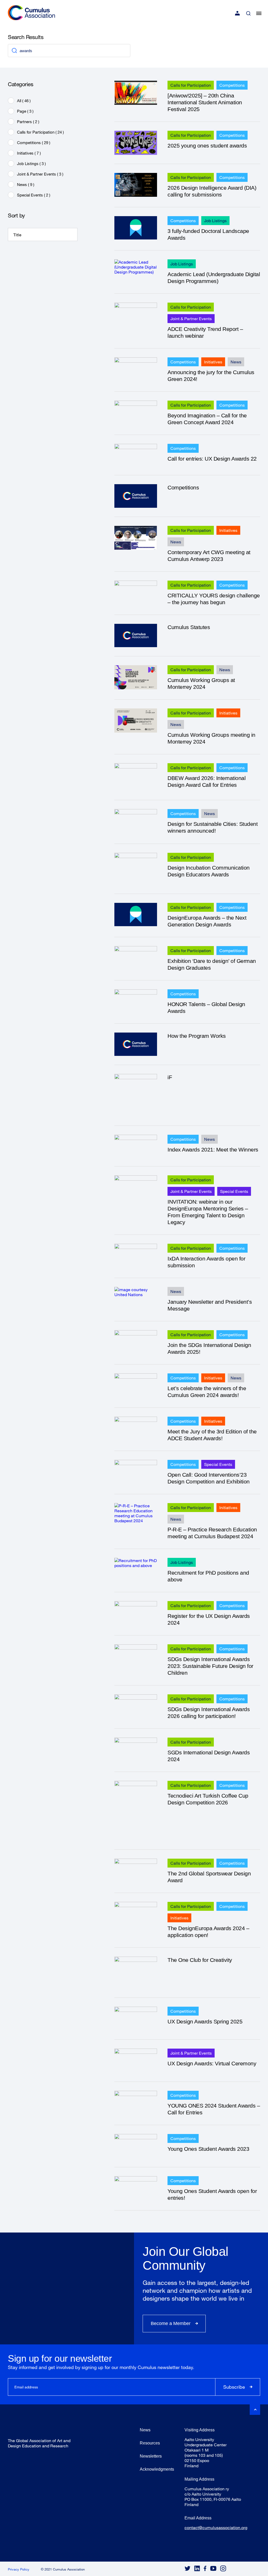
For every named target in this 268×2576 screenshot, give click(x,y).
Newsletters (151, 2456)
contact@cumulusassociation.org (216, 2527)
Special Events (234, 1191)
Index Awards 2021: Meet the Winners (213, 1150)
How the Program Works (197, 1036)
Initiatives (213, 362)
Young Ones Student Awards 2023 (208, 2149)
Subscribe (234, 2387)
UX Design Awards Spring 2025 (205, 2021)
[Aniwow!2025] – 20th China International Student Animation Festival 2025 (205, 102)
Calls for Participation (191, 85)
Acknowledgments (157, 2469)
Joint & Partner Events (191, 318)
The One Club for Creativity (200, 1960)
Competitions (232, 85)
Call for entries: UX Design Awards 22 (212, 459)
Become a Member (171, 2323)
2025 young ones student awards (207, 146)
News (236, 362)
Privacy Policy (19, 2569)
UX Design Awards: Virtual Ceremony (212, 2063)
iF (170, 1077)
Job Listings (215, 220)
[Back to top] (255, 2410)
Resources (150, 2443)
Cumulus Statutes (189, 627)
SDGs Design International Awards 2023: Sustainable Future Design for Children (210, 1666)
